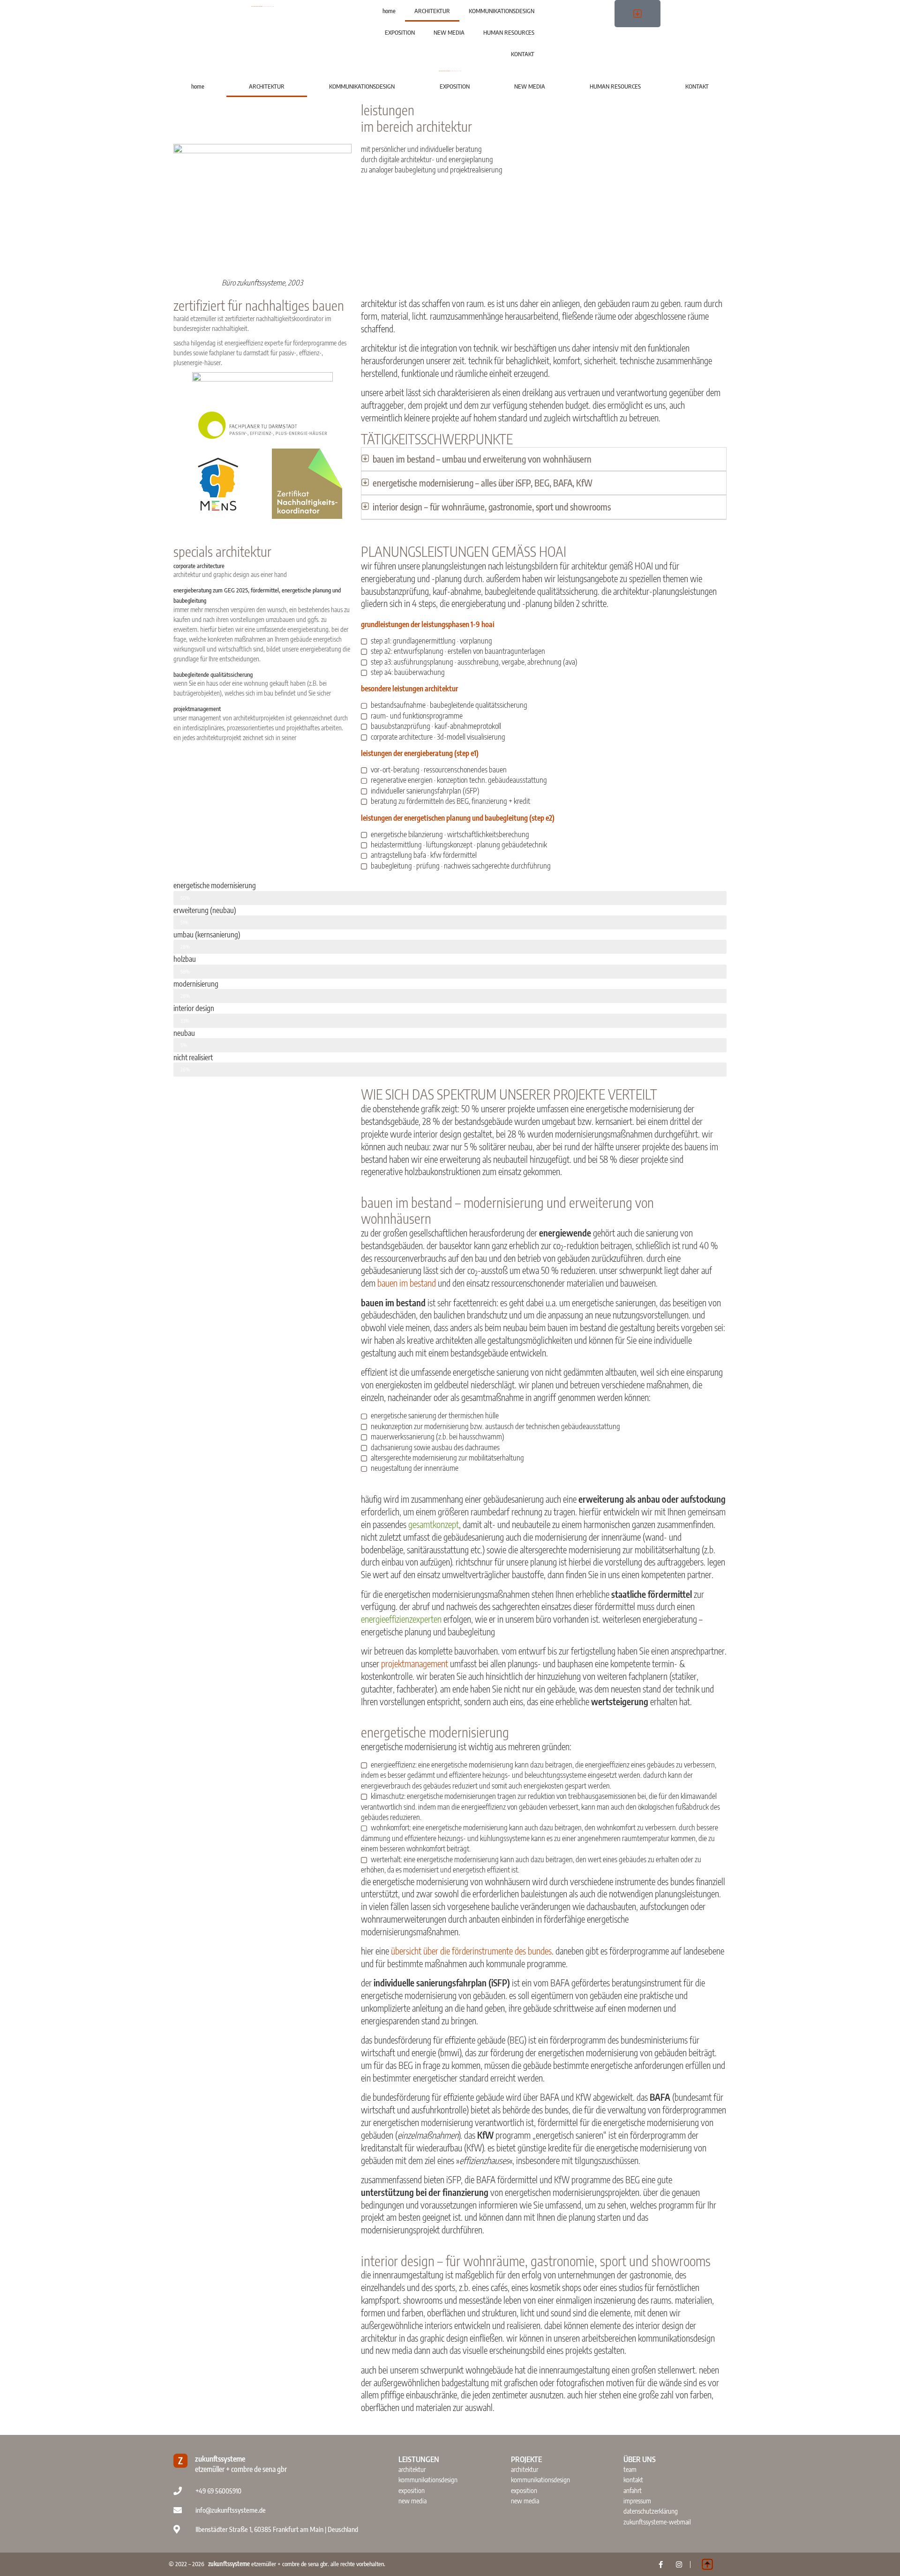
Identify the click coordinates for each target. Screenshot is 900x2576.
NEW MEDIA (449, 32)
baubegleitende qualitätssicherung (213, 674)
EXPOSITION (400, 32)
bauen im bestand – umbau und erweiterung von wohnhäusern (482, 459)
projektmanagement (197, 709)
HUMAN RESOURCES (509, 32)
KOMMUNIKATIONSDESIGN (502, 11)
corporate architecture (199, 566)
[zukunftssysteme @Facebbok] (661, 2565)
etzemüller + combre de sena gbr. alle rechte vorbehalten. (297, 2564)
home (389, 11)
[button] (544, 459)
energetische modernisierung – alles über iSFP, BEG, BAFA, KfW (483, 483)
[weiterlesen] (262, 389)
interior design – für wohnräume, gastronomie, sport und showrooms (492, 507)
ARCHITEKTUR (432, 11)
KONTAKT (523, 54)
